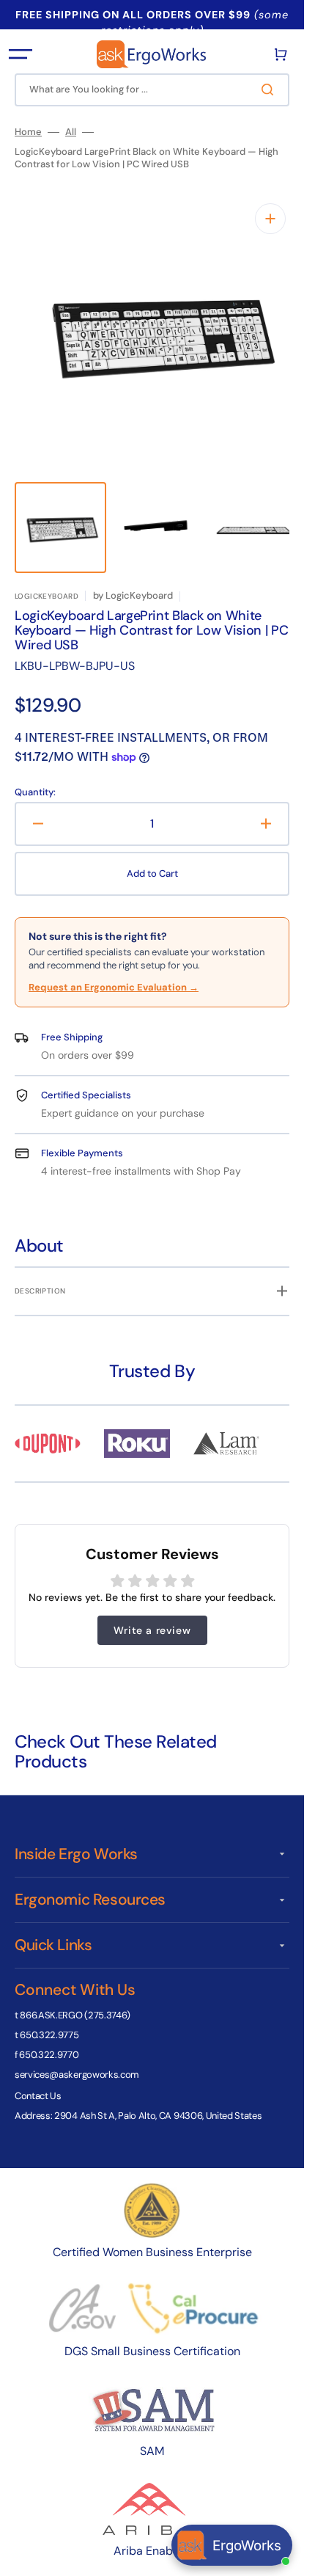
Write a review (152, 1616)
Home (28, 132)
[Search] (270, 90)
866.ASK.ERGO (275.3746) (75, 2000)
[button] (21, 54)
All (71, 132)
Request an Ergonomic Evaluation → (114, 973)
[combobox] (152, 90)
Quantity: (35, 778)
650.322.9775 (49, 2020)
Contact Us (38, 2081)
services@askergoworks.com (77, 2060)
